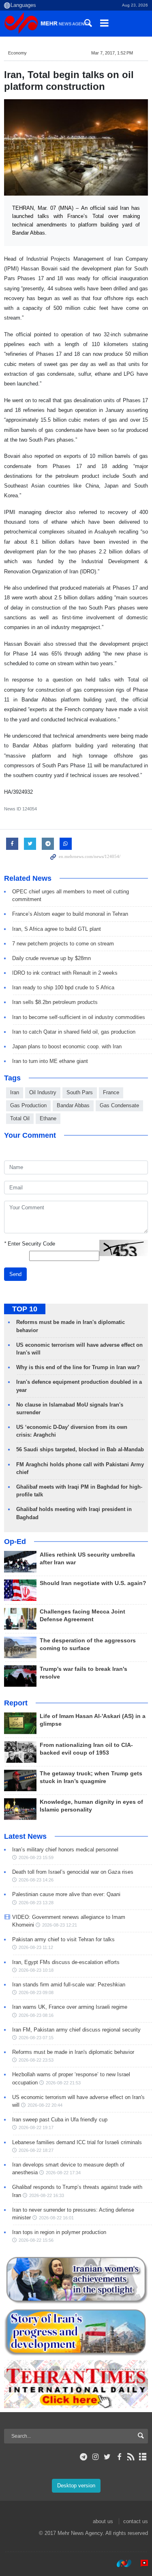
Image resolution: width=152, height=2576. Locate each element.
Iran (15, 1092)
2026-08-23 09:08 (36, 1992)
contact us (136, 2521)
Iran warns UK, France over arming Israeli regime (70, 2007)
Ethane (48, 1118)
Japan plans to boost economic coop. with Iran (67, 1046)
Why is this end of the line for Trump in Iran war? (78, 1367)
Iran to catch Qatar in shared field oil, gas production (74, 1032)
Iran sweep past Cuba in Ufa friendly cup (60, 2120)
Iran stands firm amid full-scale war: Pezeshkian (69, 1985)
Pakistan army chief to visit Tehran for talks (63, 1939)
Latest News (25, 1836)
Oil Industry (43, 1092)
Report (16, 1703)
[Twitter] (107, 2457)
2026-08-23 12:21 (60, 1925)
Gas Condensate (119, 1105)
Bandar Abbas (73, 1105)
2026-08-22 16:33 (47, 2195)
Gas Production (28, 1105)
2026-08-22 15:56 (36, 2240)
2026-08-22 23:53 (36, 2060)
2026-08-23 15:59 (36, 1857)
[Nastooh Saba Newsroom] (120, 2563)
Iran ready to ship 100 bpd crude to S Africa (63, 988)
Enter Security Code (30, 1244)
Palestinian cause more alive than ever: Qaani (66, 1894)
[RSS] (131, 2457)
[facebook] (119, 2457)
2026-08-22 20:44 (45, 2105)
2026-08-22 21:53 (63, 2083)
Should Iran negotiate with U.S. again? (93, 1583)
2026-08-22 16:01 (56, 2218)
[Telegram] (84, 2457)
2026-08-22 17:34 (63, 2173)
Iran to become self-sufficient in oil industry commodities (79, 1017)
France (111, 1092)
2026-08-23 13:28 (36, 1903)
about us (103, 2521)
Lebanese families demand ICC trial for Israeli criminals (77, 2142)
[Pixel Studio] (140, 2563)
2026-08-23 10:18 (36, 1970)
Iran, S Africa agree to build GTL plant (57, 929)
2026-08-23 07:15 (36, 2038)
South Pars (80, 1092)
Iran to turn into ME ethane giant (50, 1061)
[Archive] (143, 2457)
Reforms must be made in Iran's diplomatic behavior (73, 2052)
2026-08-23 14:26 (36, 1880)
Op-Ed (15, 1542)
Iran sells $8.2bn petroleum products (55, 1002)
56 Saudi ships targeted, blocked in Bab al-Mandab (80, 1449)
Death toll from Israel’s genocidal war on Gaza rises (73, 1872)
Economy (17, 53)
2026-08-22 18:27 (36, 2150)
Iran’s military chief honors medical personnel (65, 1850)
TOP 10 (25, 1309)
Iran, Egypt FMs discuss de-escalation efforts (66, 1962)
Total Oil (20, 1118)
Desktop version (76, 2486)
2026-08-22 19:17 (36, 2127)
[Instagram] (95, 2457)
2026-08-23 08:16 (36, 2015)
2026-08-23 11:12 (36, 1947)
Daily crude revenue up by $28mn (51, 958)
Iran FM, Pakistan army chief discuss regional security (76, 2030)
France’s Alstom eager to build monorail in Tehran (70, 914)
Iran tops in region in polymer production (59, 2232)
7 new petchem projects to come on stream (63, 944)
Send (15, 1274)
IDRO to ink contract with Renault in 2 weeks (65, 973)
